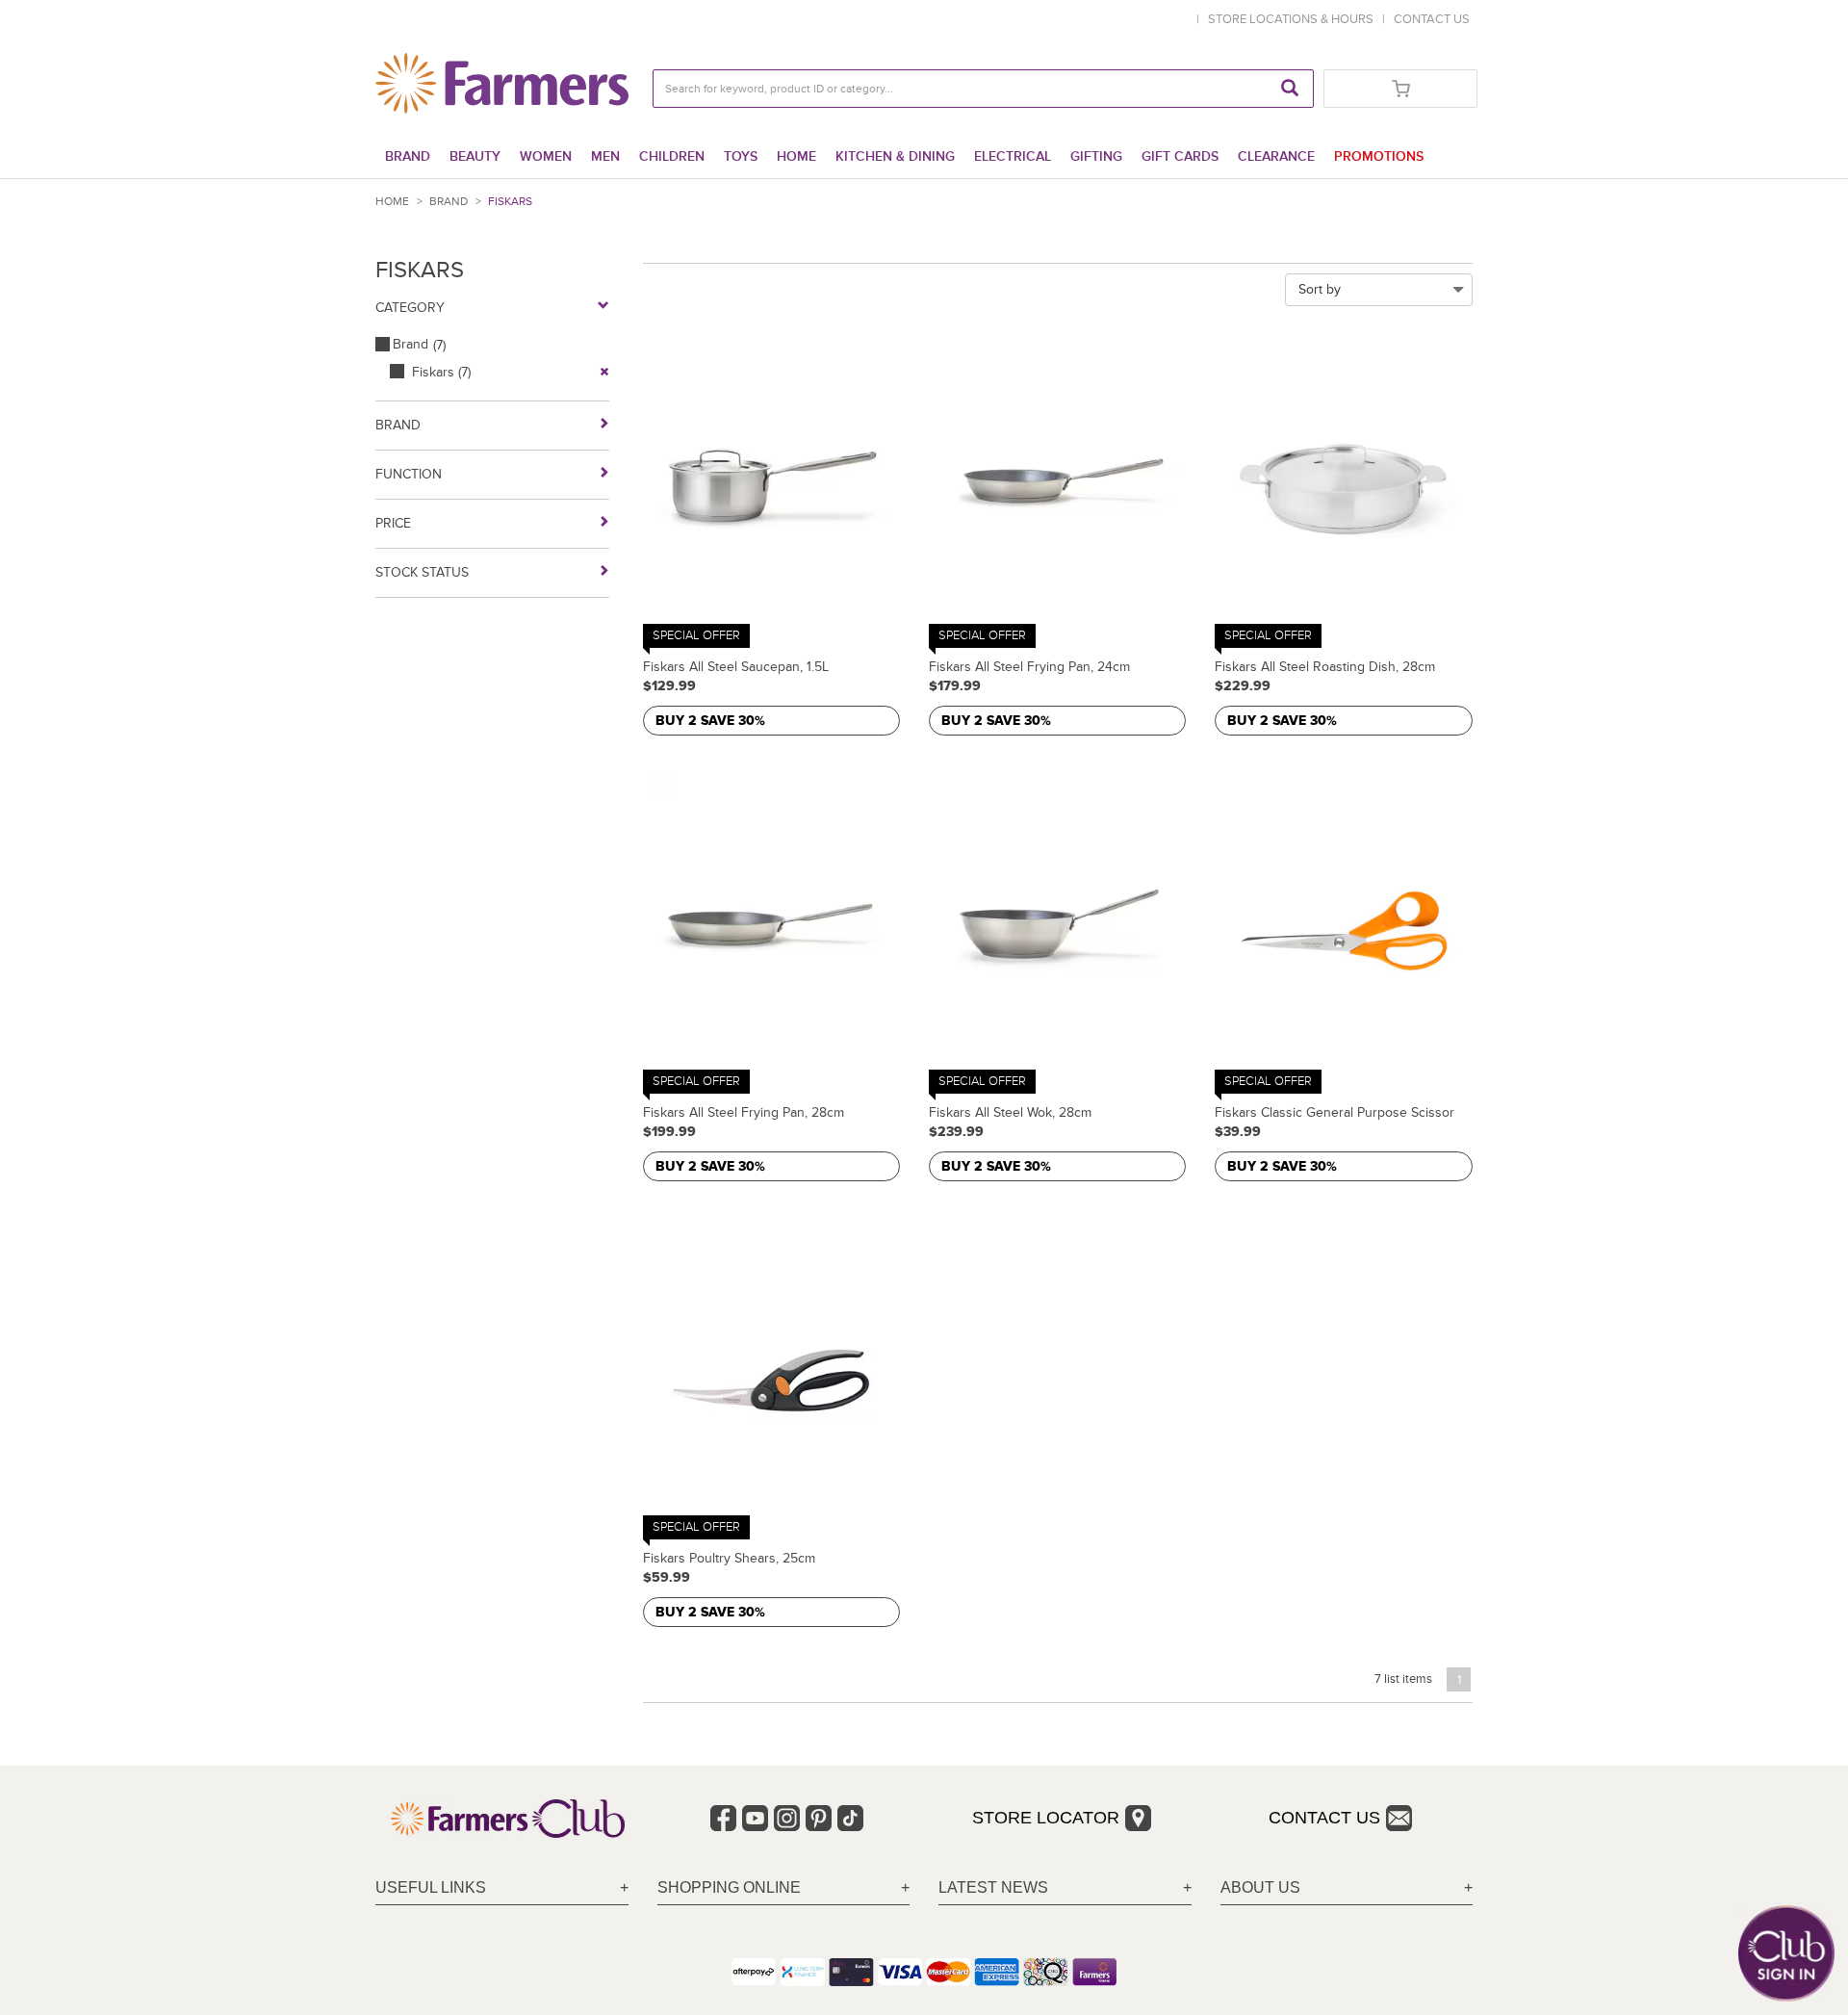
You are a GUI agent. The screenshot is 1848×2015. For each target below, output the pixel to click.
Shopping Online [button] (729, 1887)
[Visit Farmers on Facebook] (723, 1818)
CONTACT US (1432, 19)
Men (605, 156)
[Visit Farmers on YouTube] (755, 1818)
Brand (408, 156)
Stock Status (422, 572)
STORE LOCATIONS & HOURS (1294, 19)
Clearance (1276, 156)
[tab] (502, 1888)
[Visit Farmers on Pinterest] (819, 1818)
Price (393, 523)
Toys (741, 156)
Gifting (1096, 156)
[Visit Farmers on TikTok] (850, 1818)
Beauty (475, 156)
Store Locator (1046, 1818)
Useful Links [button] (431, 1887)
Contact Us (1324, 1818)
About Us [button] (1260, 1887)
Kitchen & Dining (895, 156)
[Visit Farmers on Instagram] (787, 1818)
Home (796, 156)
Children (672, 156)
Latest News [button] (993, 1887)
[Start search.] (1290, 89)
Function (409, 474)
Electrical (1013, 156)
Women (546, 156)
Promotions (1379, 156)
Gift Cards (1180, 156)
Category (410, 308)
